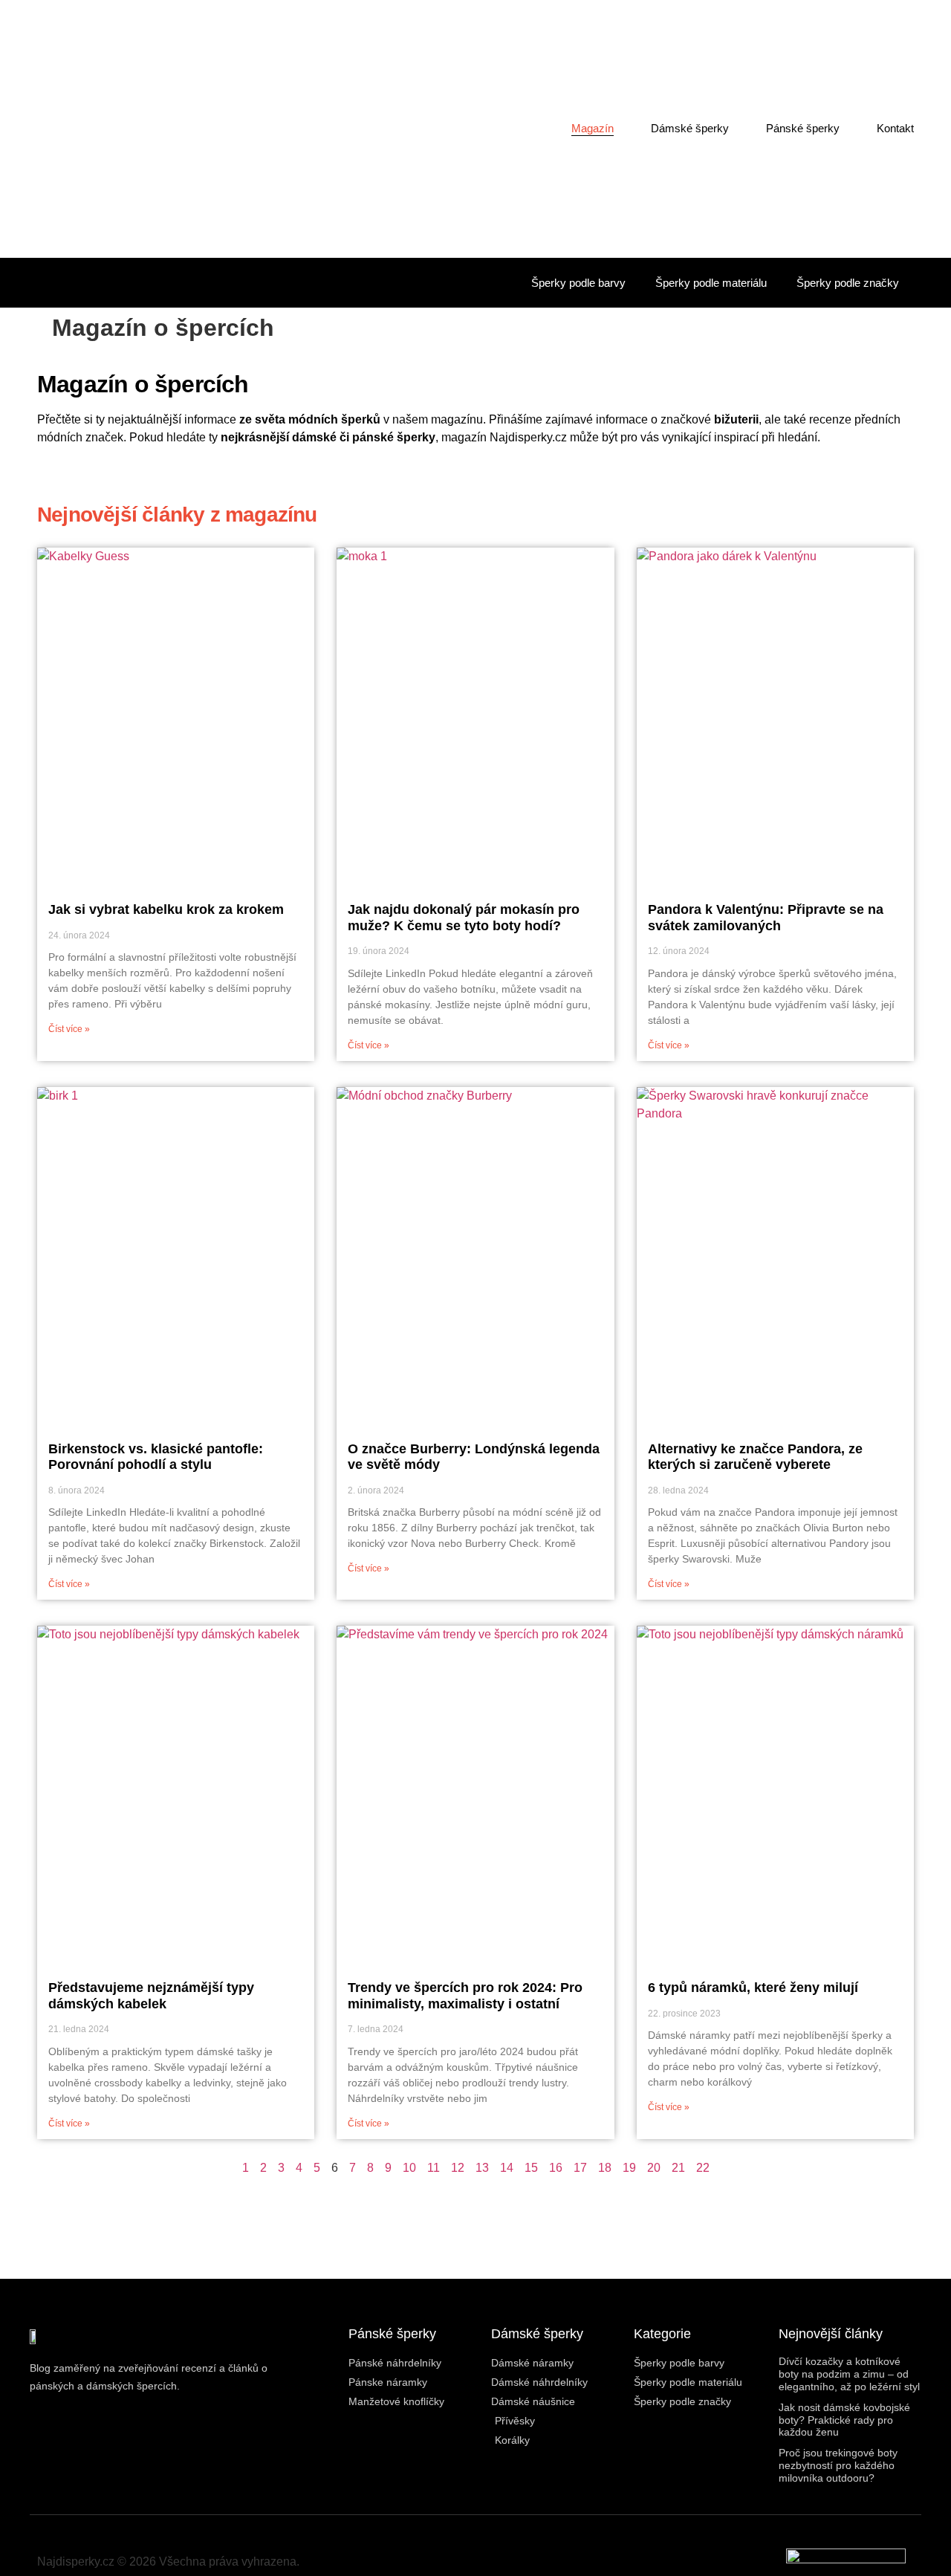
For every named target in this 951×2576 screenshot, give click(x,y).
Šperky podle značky (848, 283)
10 (409, 2168)
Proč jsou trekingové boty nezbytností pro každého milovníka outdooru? (838, 2465)
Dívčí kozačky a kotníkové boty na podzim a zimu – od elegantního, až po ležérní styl (849, 2374)
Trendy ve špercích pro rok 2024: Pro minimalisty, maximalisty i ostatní (465, 1996)
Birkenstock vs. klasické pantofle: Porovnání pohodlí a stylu (156, 1457)
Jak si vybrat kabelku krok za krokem (166, 909)
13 (482, 2168)
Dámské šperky (690, 128)
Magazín (593, 128)
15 (531, 2168)
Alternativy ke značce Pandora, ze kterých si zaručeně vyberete (755, 1457)
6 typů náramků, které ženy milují (753, 1988)
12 (458, 2168)
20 (654, 2168)
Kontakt (895, 128)
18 (605, 2168)
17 (580, 2168)
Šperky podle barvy (578, 283)
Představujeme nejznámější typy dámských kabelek (151, 1996)
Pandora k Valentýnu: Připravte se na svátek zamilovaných (766, 918)
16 (556, 2168)
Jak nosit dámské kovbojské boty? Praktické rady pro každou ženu (844, 2420)
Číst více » (69, 1029)
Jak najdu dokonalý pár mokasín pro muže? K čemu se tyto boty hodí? (464, 918)
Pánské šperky (803, 128)
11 (434, 2168)
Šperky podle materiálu (711, 283)
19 (629, 2168)
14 (507, 2168)
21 (678, 2168)
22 (703, 2168)
